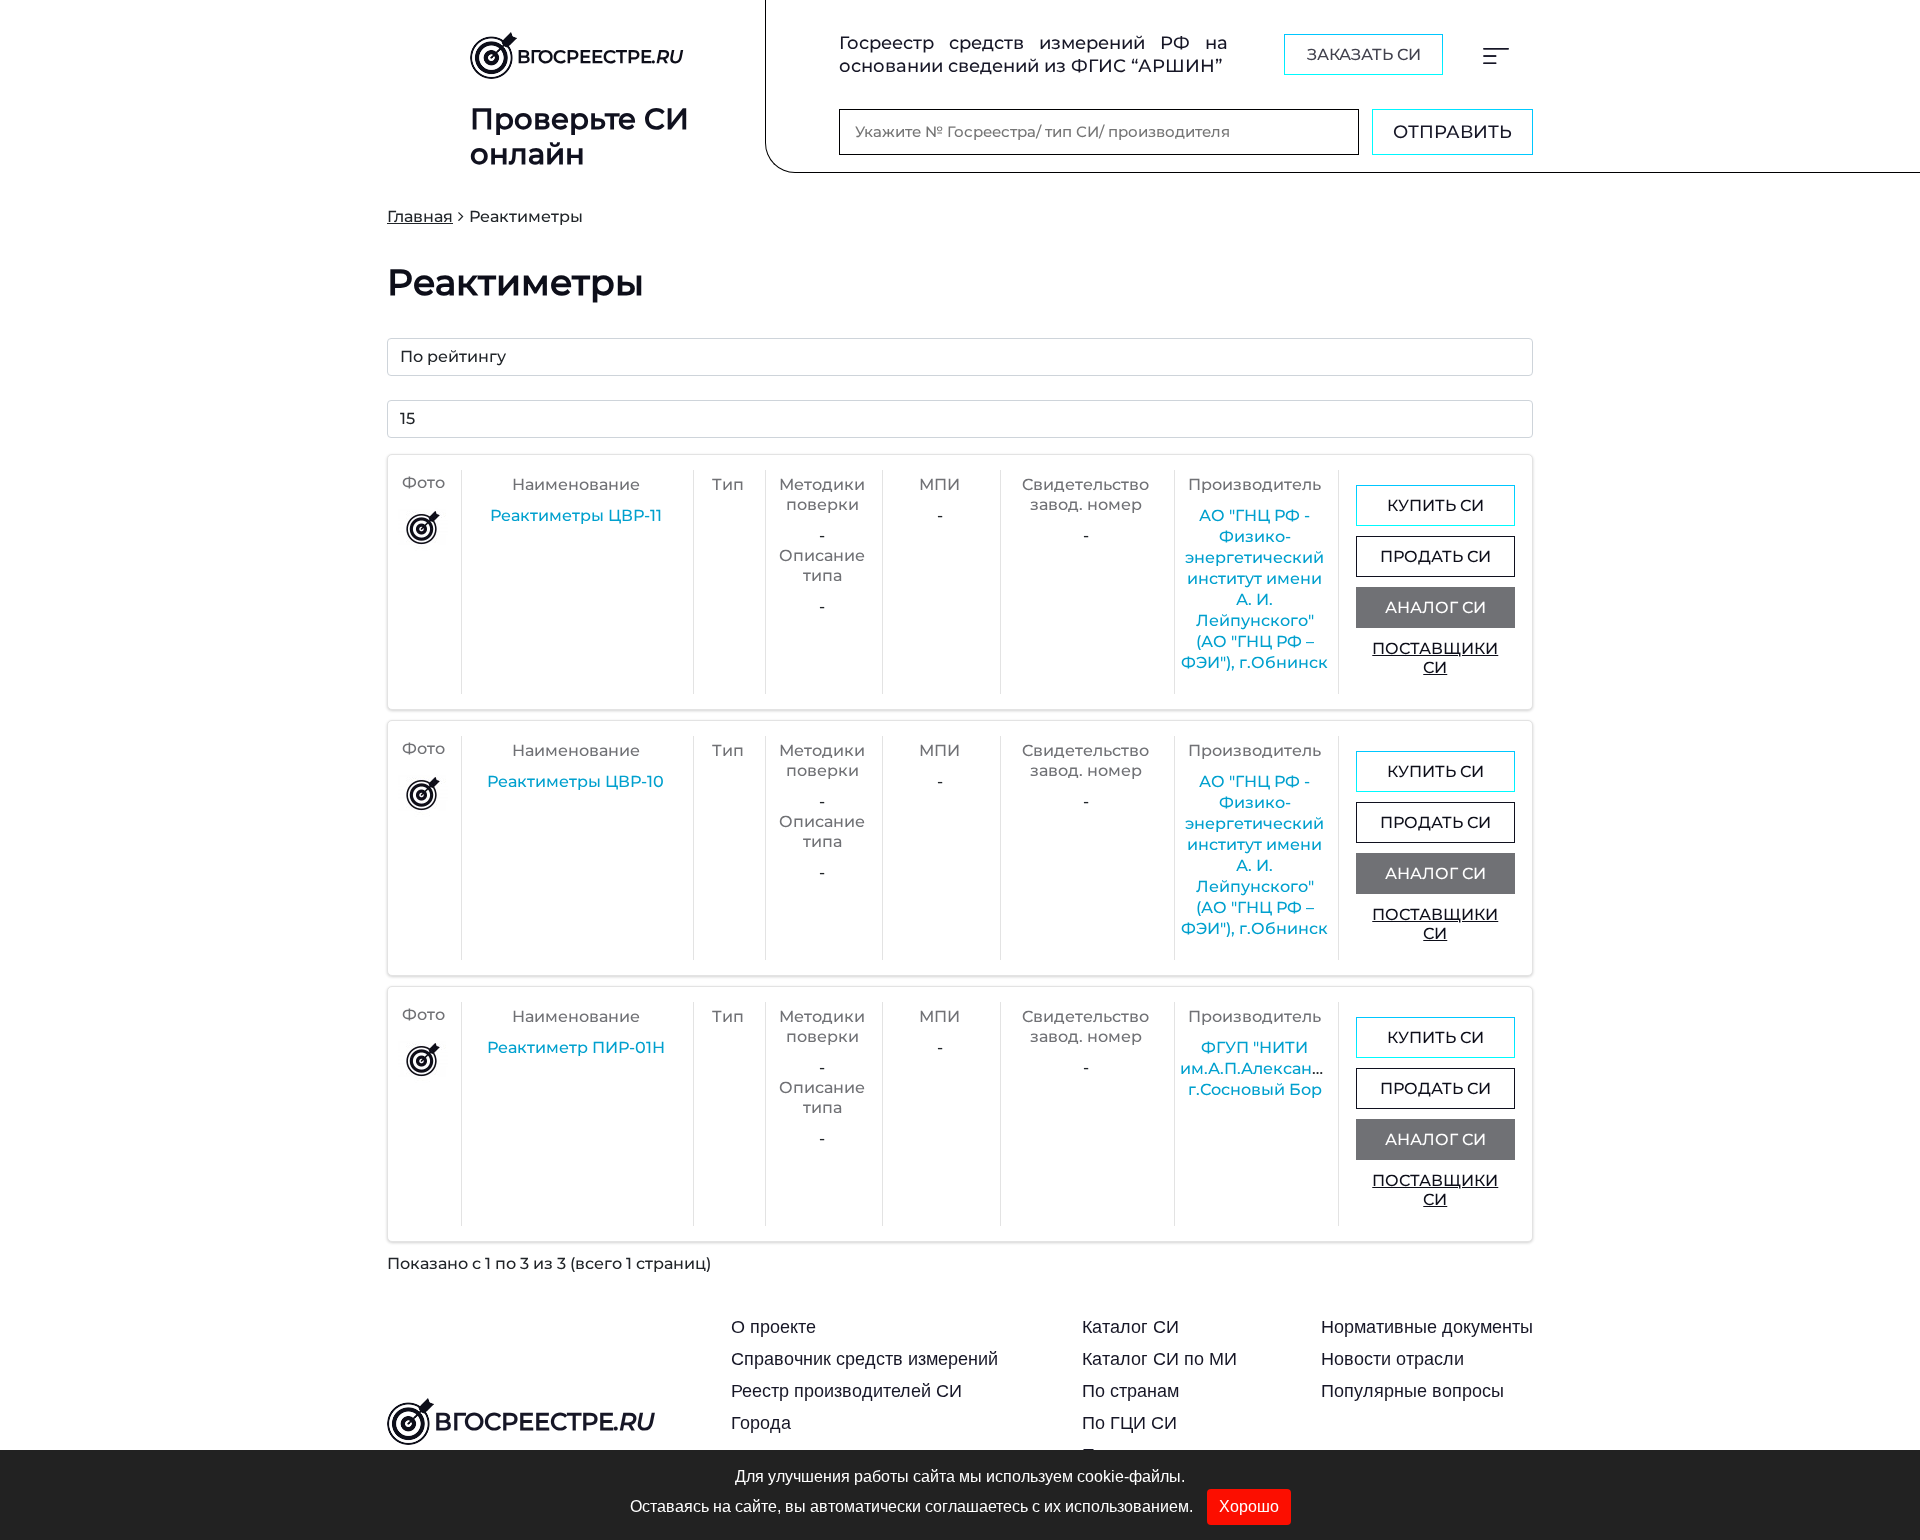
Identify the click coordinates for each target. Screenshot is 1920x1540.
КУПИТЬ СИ (1435, 505)
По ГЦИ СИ (1129, 1423)
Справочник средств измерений (864, 1359)
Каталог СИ (1130, 1327)
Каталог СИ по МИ (1159, 1359)
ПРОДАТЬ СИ (1435, 556)
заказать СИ (1364, 54)
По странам (1130, 1391)
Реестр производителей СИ (846, 1391)
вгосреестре (544, 1421)
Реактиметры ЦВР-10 (575, 781)
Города (761, 1423)
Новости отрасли (1392, 1359)
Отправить (1452, 132)
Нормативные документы (1427, 1327)
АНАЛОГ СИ (1435, 607)
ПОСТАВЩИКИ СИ (1435, 658)
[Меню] (1496, 55)
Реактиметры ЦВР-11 (576, 515)
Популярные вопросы (1412, 1391)
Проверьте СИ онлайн (579, 136)
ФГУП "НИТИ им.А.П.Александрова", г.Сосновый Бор (1276, 1068)
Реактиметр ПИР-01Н (576, 1047)
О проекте (773, 1327)
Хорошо (1249, 1506)
